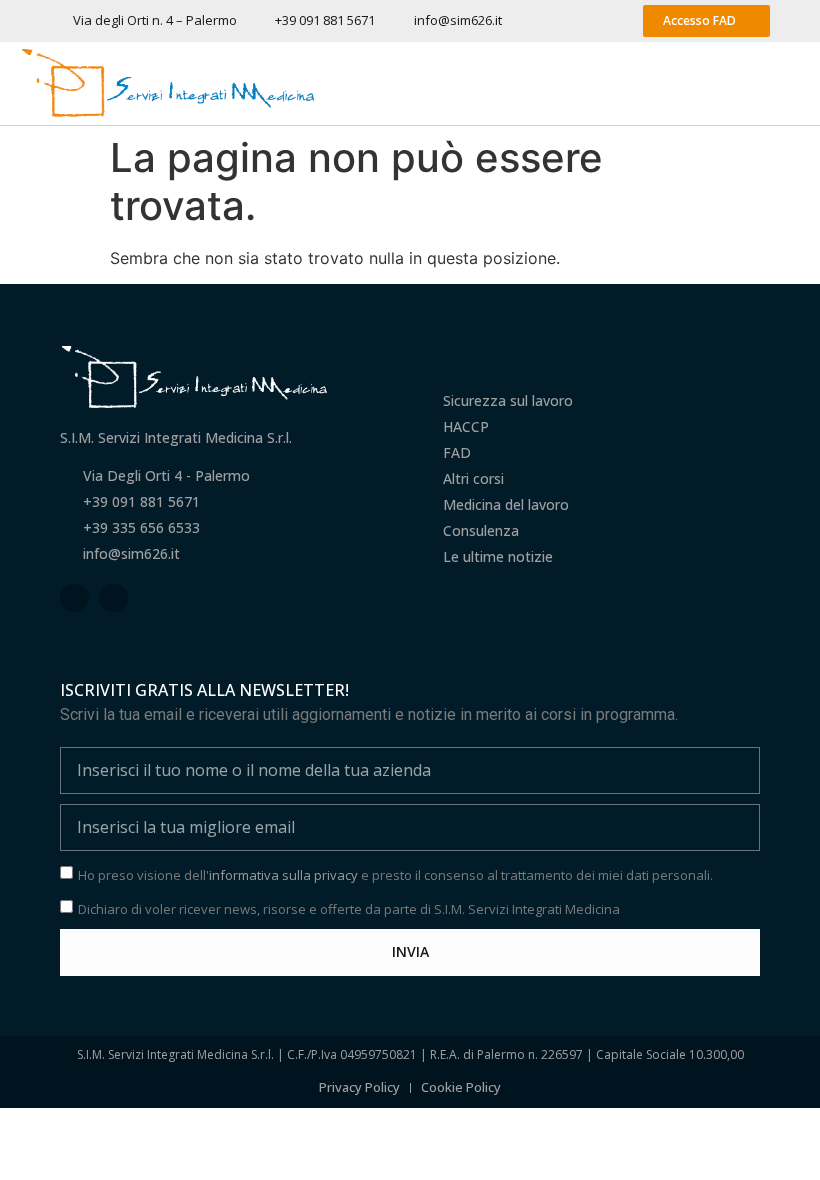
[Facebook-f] (74, 598)
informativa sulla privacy (283, 875)
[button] (785, 84)
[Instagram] (113, 598)
